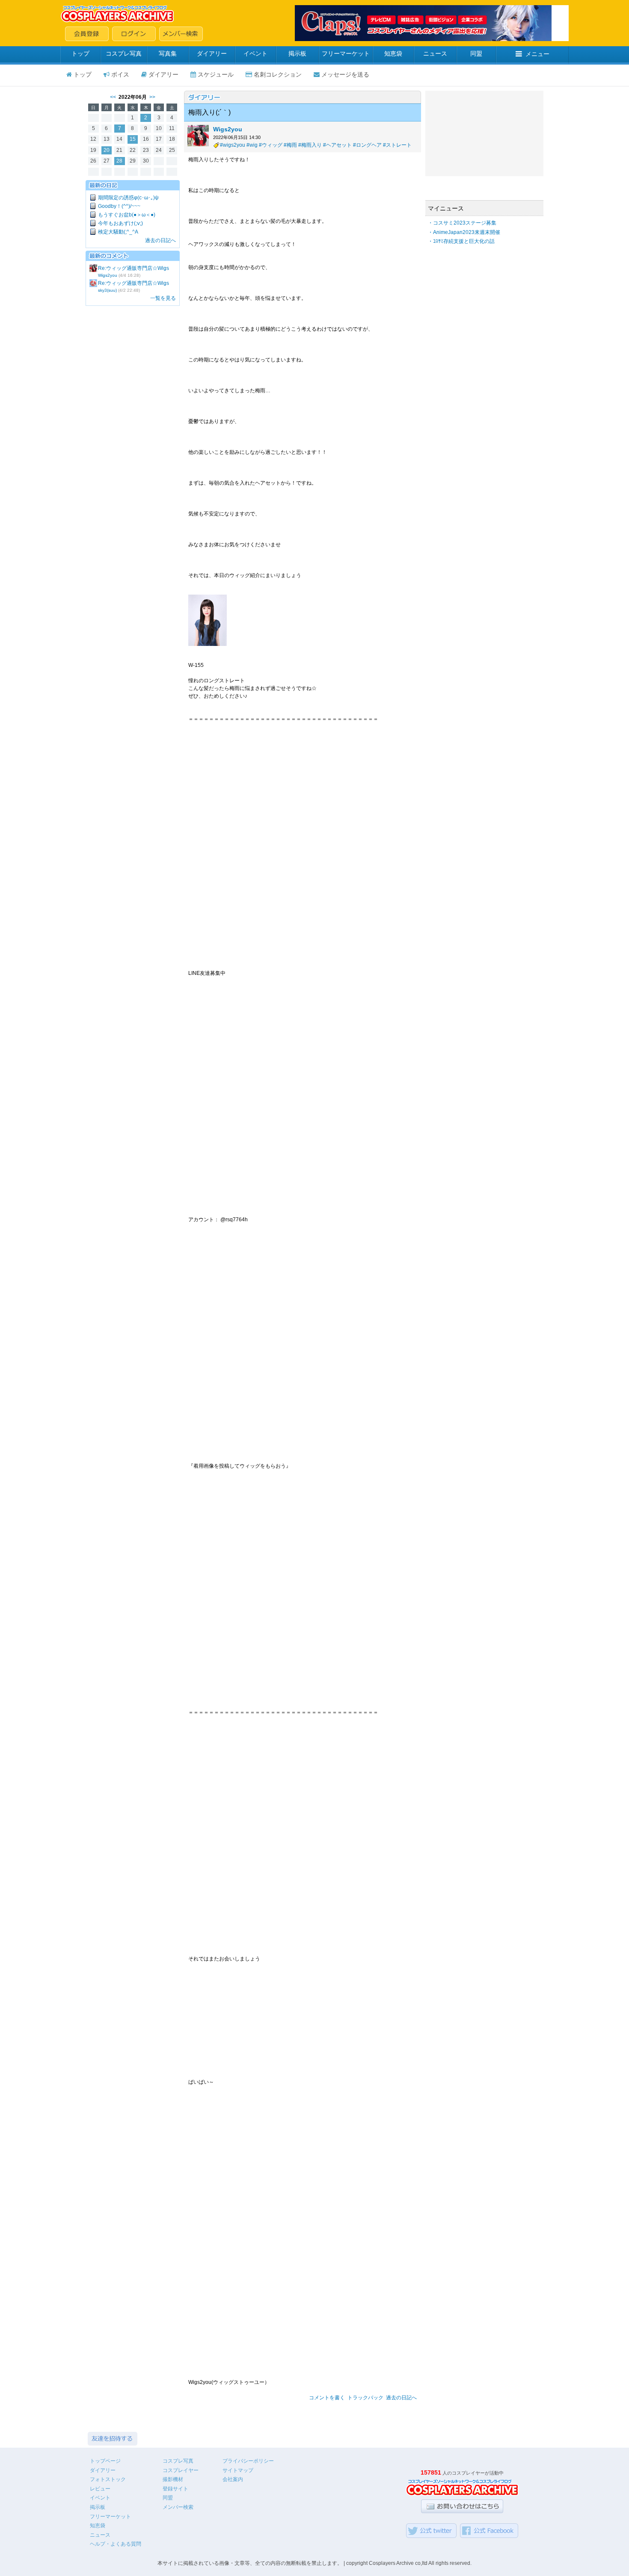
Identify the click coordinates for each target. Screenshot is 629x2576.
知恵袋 (393, 53)
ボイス (120, 74)
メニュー (537, 54)
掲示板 (297, 53)
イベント (255, 53)
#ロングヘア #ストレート (382, 145)
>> (152, 97)
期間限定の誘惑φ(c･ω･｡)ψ (128, 198)
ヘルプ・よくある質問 (116, 2544)
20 (107, 150)
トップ (80, 53)
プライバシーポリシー (248, 2461)
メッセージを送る (345, 74)
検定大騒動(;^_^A (118, 232)
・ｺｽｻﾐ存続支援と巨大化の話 (461, 241)
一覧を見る (163, 298)
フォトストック (108, 2479)
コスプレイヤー (181, 2470)
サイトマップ (238, 2470)
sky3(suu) (107, 290)
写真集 (168, 53)
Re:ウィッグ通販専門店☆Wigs (134, 268)
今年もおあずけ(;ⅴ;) (120, 223)
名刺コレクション (278, 74)
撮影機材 (173, 2479)
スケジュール (216, 74)
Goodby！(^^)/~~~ (119, 206)
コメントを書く (327, 2398)
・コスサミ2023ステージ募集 (462, 223)
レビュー (100, 2489)
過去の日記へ (160, 240)
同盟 (476, 53)
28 (119, 161)
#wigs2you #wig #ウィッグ (251, 145)
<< (113, 97)
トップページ (105, 2461)
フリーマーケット (346, 53)
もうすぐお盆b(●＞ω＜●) (127, 215)
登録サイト (175, 2489)
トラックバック (365, 2398)
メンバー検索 (178, 2507)
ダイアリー (212, 53)
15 (133, 139)
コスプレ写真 (124, 53)
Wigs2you (108, 275)
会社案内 (233, 2479)
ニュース (435, 53)
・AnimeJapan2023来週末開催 (464, 232)
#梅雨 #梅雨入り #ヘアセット (318, 145)
